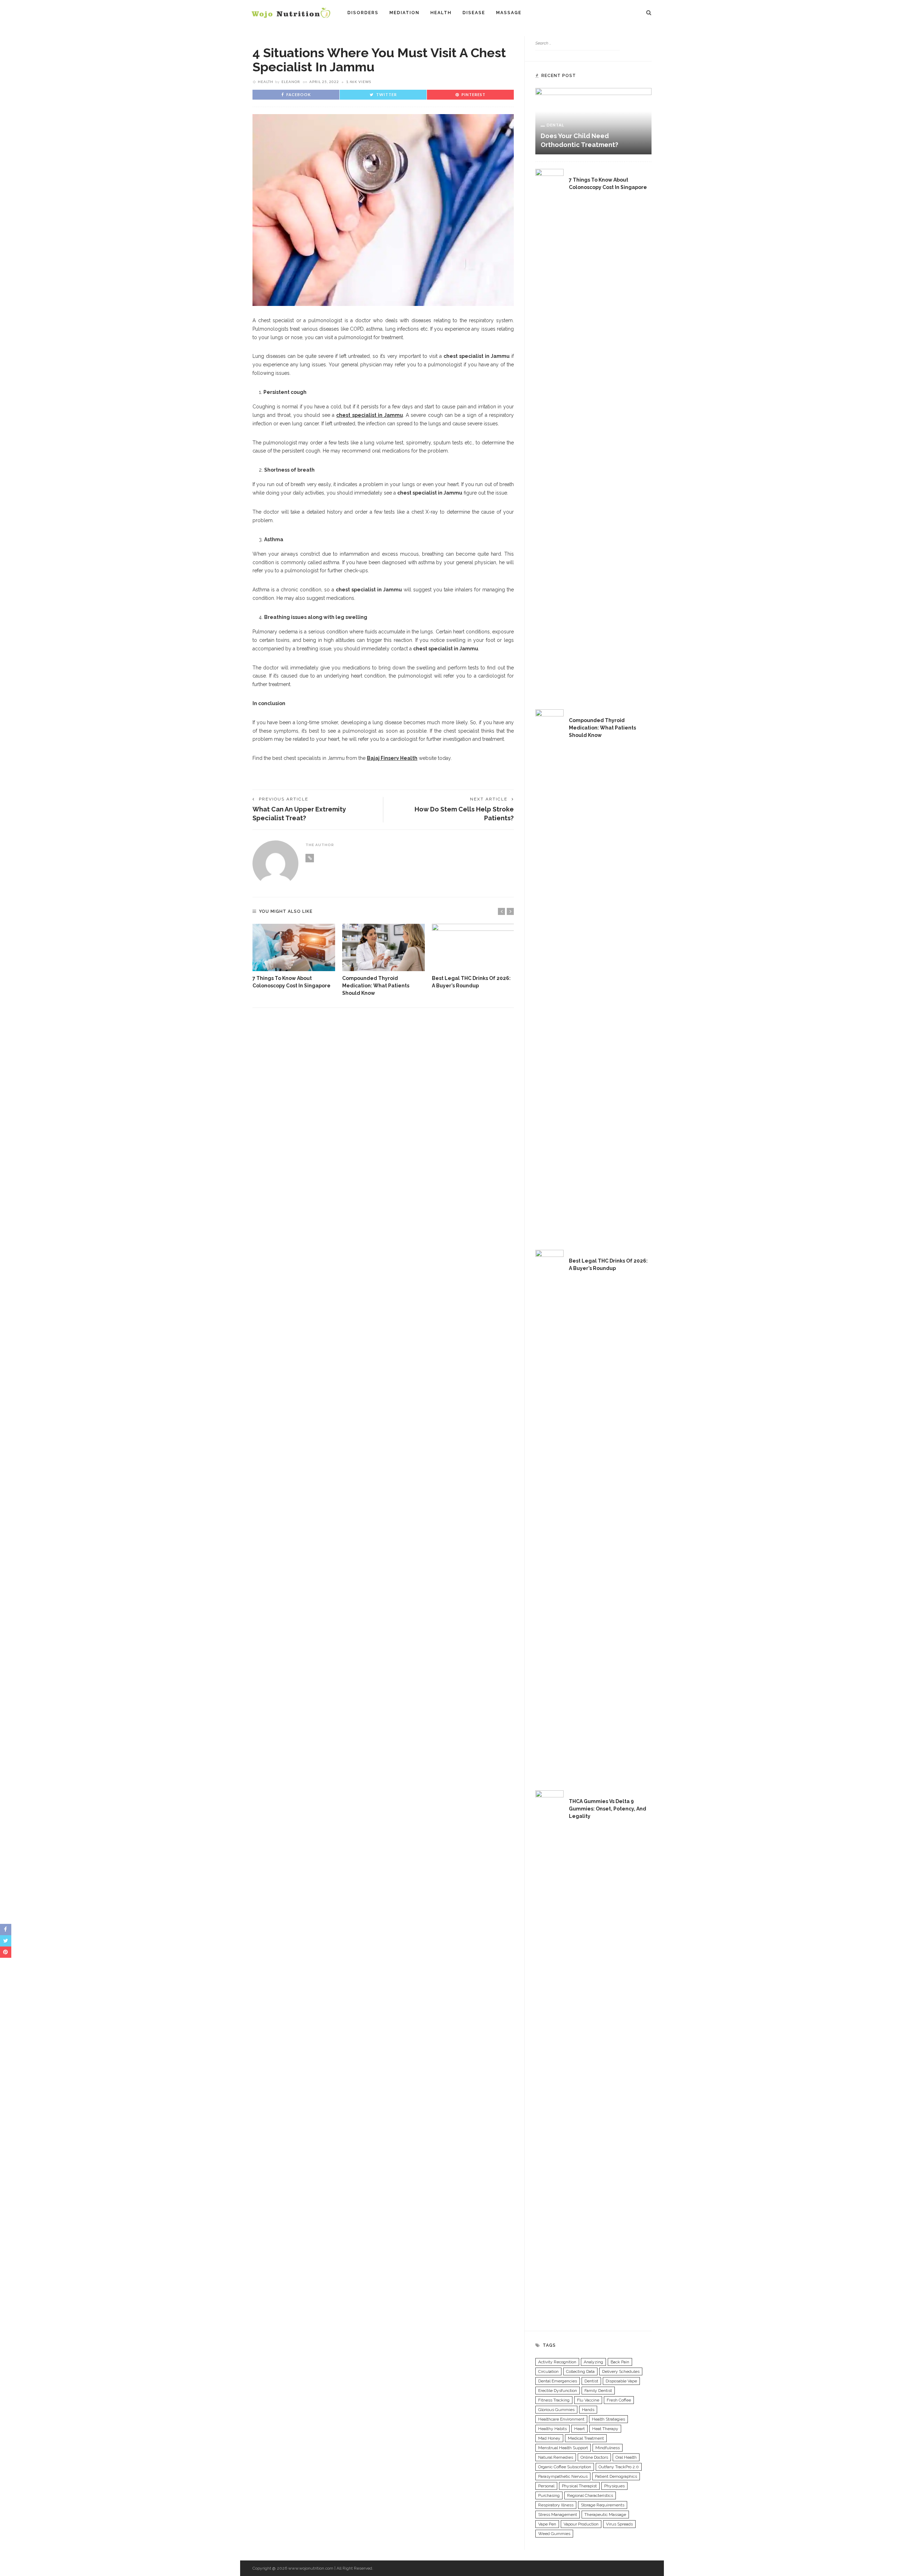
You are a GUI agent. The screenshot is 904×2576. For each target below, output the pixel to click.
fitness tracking (554, 2400)
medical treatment (586, 2438)
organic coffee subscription (565, 2467)
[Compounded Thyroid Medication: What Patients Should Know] (383, 947)
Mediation (405, 13)
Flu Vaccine (588, 2400)
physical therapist (579, 2486)
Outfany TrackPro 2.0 (619, 2467)
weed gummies (554, 2534)
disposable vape (621, 2381)
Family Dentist (598, 2391)
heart (579, 2429)
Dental (555, 125)
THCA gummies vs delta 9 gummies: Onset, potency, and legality (608, 1809)
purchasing (549, 2495)
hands (588, 2410)
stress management (558, 2515)
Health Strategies (608, 2419)
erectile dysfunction (558, 2391)
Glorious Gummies (556, 2410)
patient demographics (616, 2476)
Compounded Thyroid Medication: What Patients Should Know (376, 986)
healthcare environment (561, 2419)
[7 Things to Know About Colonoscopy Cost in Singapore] (294, 947)
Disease (474, 13)
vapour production (581, 2524)
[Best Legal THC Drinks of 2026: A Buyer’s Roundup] (473, 947)
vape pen (547, 2524)
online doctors (594, 2457)
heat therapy (605, 2429)
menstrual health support (563, 2448)
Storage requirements (603, 2505)
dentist (591, 2381)
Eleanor (291, 82)
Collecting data (580, 2371)
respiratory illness (556, 2505)
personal (546, 2486)
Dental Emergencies (558, 2381)
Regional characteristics (590, 2495)
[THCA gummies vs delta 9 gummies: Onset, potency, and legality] (549, 2055)
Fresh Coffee (619, 2400)
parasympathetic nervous (563, 2476)
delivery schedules (621, 2371)
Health (441, 13)
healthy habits (552, 2429)
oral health (626, 2457)
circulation (548, 2371)
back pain (620, 2362)
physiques (614, 2486)
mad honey (549, 2438)
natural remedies (556, 2457)
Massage (509, 13)
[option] (294, 957)
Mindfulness (608, 2448)
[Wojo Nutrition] (291, 12)
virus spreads (619, 2524)
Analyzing (593, 2362)
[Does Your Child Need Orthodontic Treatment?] (593, 121)
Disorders (363, 13)
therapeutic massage (605, 2515)
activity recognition (557, 2362)
